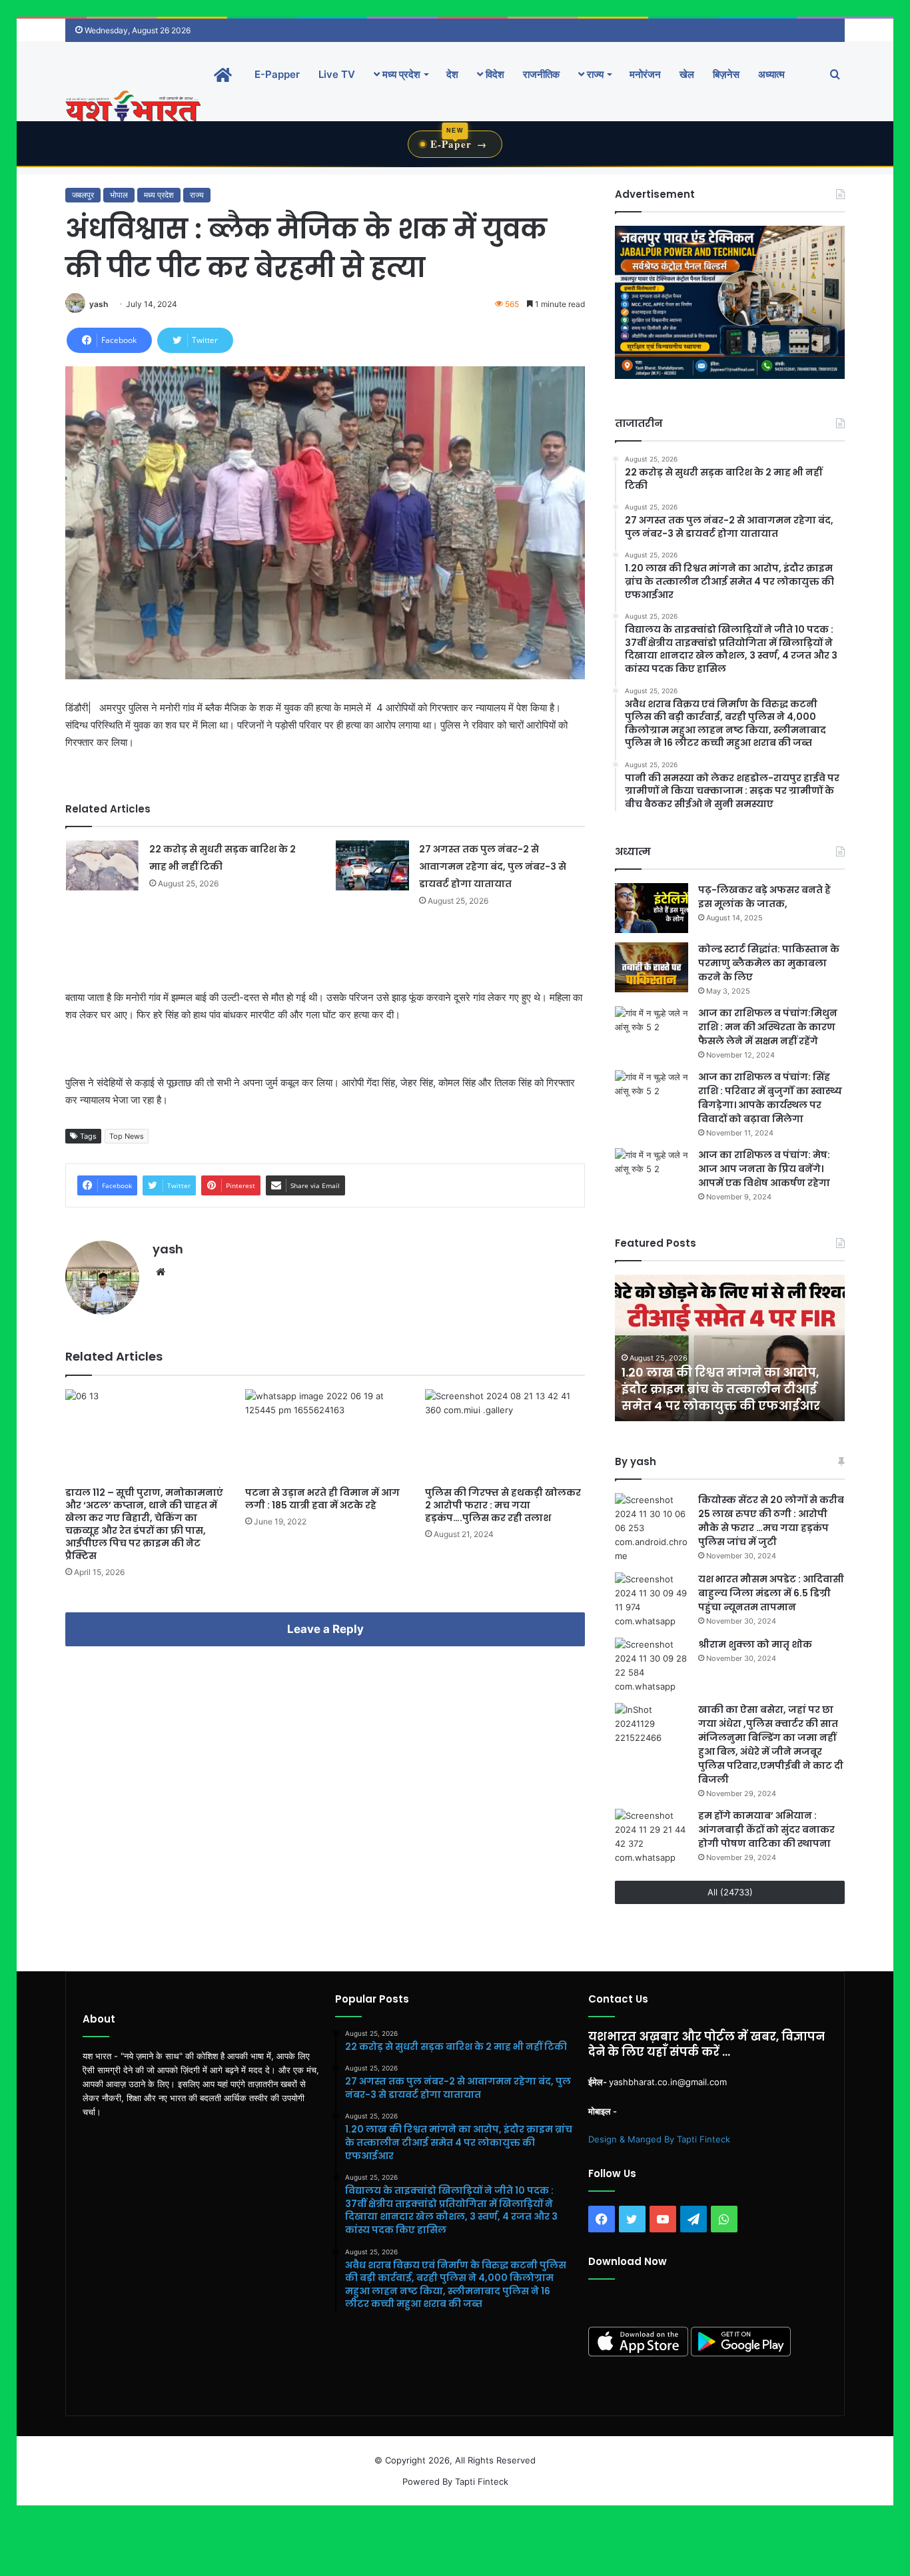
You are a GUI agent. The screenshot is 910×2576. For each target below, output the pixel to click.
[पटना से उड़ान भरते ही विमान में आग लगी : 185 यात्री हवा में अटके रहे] (325, 1434)
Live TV (337, 74)
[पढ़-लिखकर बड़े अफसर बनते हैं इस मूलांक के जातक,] (652, 908)
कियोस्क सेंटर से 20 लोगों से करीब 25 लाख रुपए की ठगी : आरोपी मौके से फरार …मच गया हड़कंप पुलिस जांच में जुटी (771, 1521)
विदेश (494, 74)
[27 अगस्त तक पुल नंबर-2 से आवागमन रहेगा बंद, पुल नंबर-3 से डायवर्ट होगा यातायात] (372, 865)
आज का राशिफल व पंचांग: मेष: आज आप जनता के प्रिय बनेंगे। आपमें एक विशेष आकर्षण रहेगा (764, 1169)
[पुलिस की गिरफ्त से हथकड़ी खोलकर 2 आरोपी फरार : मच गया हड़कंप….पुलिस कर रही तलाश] (505, 1434)
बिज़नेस (726, 74)
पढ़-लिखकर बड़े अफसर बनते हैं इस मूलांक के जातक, (764, 897)
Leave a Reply (325, 1629)
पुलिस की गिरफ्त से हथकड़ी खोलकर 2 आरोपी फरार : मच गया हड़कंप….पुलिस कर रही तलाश (503, 1505)
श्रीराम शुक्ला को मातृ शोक (756, 1644)
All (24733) (730, 1892)
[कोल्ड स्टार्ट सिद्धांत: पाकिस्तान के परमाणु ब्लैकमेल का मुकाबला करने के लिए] (652, 967)
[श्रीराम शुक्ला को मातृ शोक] (652, 1666)
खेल (687, 74)
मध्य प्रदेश (400, 74)
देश (452, 74)
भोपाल (119, 195)
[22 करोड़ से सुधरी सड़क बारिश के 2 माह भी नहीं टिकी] (103, 865)
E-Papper (277, 74)
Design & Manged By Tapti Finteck (659, 2139)
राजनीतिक (541, 74)
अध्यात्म (771, 74)
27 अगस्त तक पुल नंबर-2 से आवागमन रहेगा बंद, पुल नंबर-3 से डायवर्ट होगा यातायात (493, 866)
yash (99, 304)
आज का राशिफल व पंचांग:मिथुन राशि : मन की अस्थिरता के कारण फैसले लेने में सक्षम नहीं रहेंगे (768, 1027)
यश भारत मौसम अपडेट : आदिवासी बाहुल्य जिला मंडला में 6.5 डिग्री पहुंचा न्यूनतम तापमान (771, 1593)
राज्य (594, 74)
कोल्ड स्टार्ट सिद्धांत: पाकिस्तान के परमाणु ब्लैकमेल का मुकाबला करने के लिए (769, 963)
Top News (127, 1136)
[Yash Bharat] (133, 108)
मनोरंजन (645, 74)
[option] (730, 1348)
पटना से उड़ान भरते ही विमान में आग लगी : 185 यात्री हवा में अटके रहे (322, 1499)
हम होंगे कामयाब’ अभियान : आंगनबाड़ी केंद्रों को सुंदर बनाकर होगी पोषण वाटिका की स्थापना (766, 1829)
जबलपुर (83, 195)
